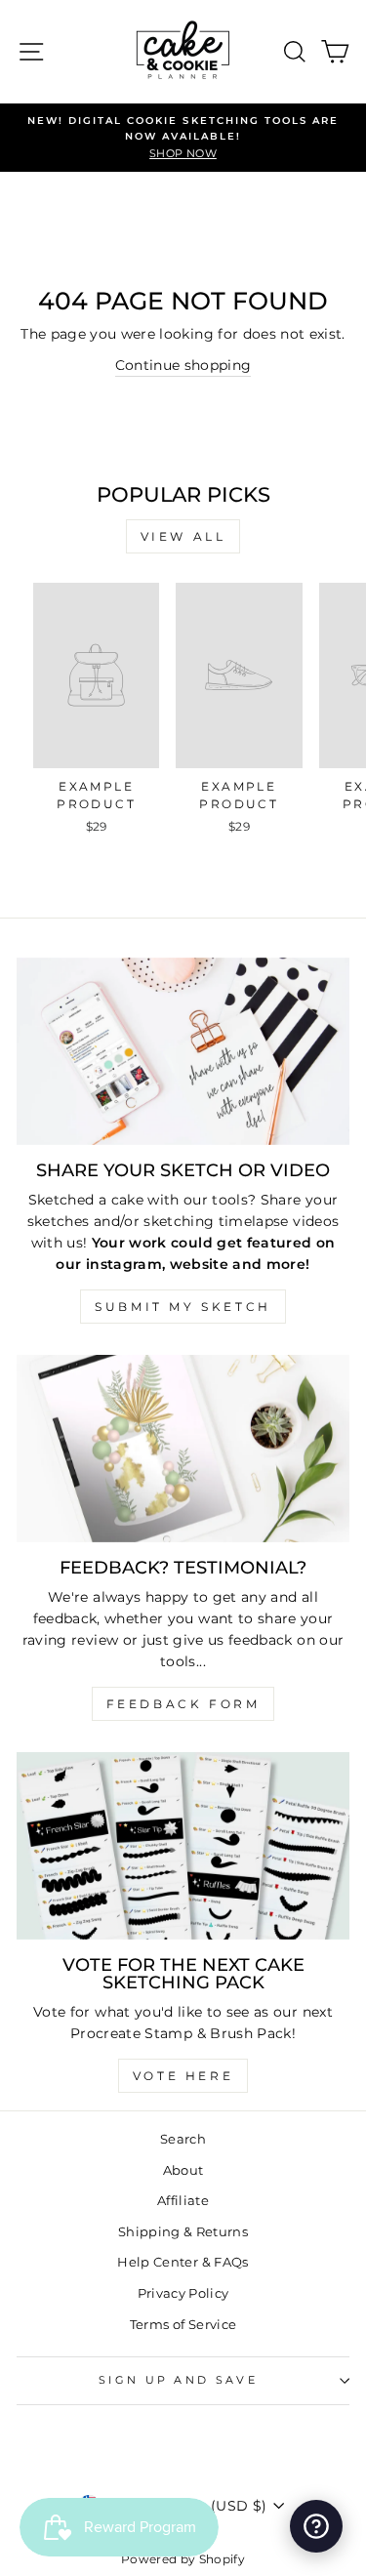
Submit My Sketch (183, 1307)
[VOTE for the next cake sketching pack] (183, 1846)
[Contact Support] (316, 2526)
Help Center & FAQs (183, 2262)
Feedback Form (183, 1704)
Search (183, 2139)
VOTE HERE (183, 2076)
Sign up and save (178, 2380)
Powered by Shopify (183, 2559)
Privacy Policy (183, 2293)
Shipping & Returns (183, 2232)
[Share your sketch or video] (183, 1051)
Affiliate (183, 2201)
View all (183, 536)
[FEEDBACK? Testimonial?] (183, 1449)
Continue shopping (183, 365)
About (183, 2170)
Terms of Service (183, 2325)
